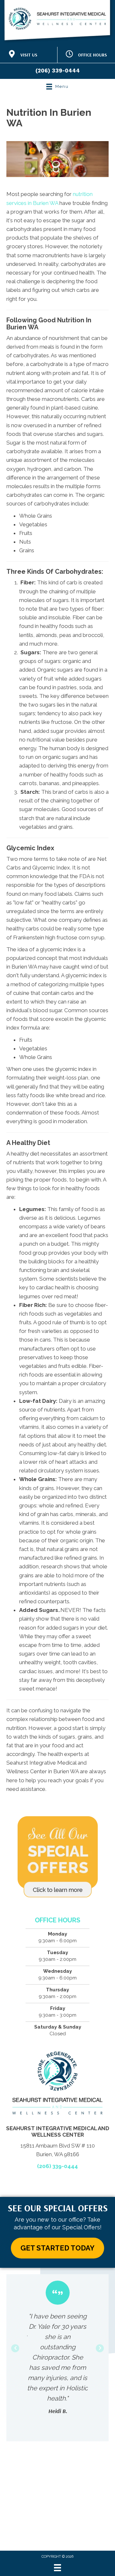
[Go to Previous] (15, 2348)
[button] (57, 2248)
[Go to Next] (100, 2348)
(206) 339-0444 (58, 71)
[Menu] (57, 2568)
